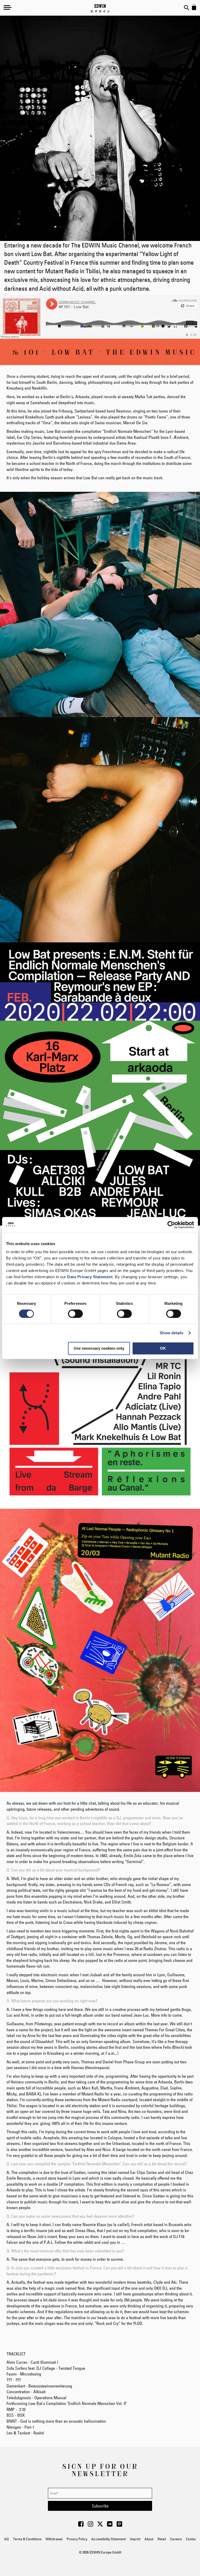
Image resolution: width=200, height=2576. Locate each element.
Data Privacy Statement (90, 1277)
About (149, 2539)
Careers (176, 2539)
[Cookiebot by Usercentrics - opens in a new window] (171, 1225)
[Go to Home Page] (100, 8)
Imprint (135, 2539)
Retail (162, 2539)
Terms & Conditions (27, 2539)
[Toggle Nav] (8, 7)
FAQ (6, 2539)
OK (163, 1348)
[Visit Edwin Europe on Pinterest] (119, 2525)
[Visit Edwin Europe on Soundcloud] (110, 2525)
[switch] (75, 1314)
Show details (171, 1333)
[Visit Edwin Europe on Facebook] (81, 2525)
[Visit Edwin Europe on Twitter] (100, 2525)
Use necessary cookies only (99, 1348)
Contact (192, 2539)
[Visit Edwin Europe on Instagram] (90, 2525)
